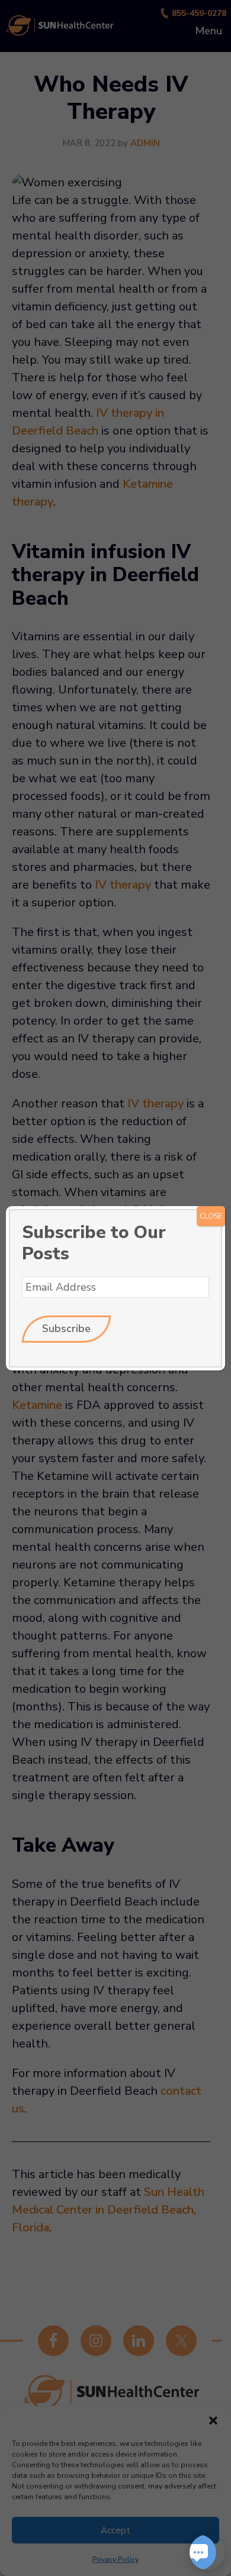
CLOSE (211, 1216)
